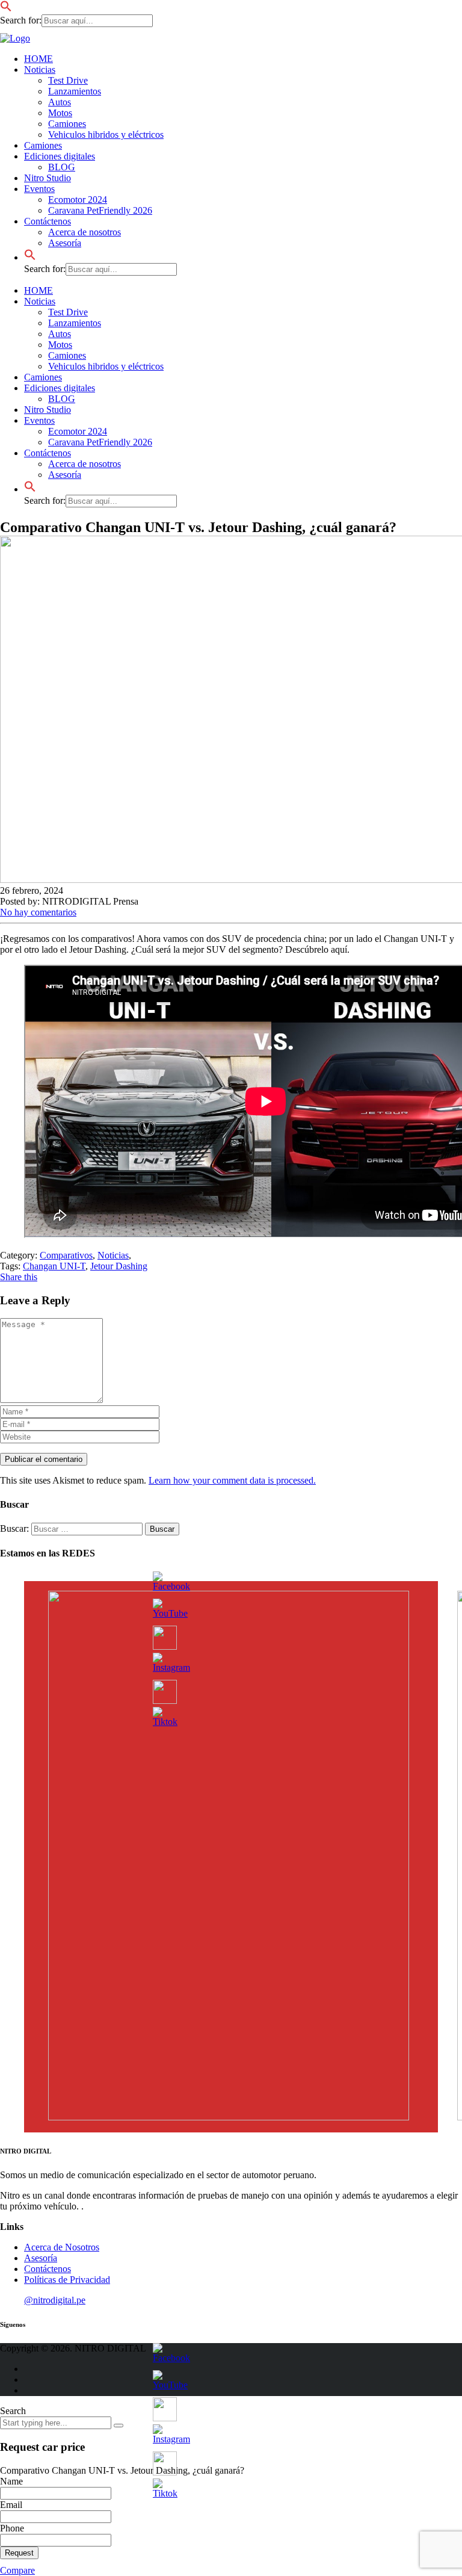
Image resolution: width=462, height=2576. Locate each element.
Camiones (67, 124)
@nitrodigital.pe (55, 2300)
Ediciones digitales (60, 156)
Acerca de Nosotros (62, 2247)
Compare (17, 2570)
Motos (60, 113)
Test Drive (68, 80)
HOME (38, 59)
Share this (19, 1277)
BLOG (62, 167)
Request (19, 2553)
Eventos (39, 189)
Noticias (40, 70)
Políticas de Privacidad (67, 2280)
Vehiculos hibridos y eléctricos (106, 135)
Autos (60, 102)
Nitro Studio (48, 178)
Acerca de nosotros (85, 232)
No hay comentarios (38, 912)
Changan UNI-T (54, 1266)
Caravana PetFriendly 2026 (100, 210)
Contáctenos (48, 221)
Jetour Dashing (119, 1266)
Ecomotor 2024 (78, 200)
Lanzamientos (75, 91)
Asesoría (65, 243)
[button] (6, 9)
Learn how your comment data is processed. (232, 1480)
